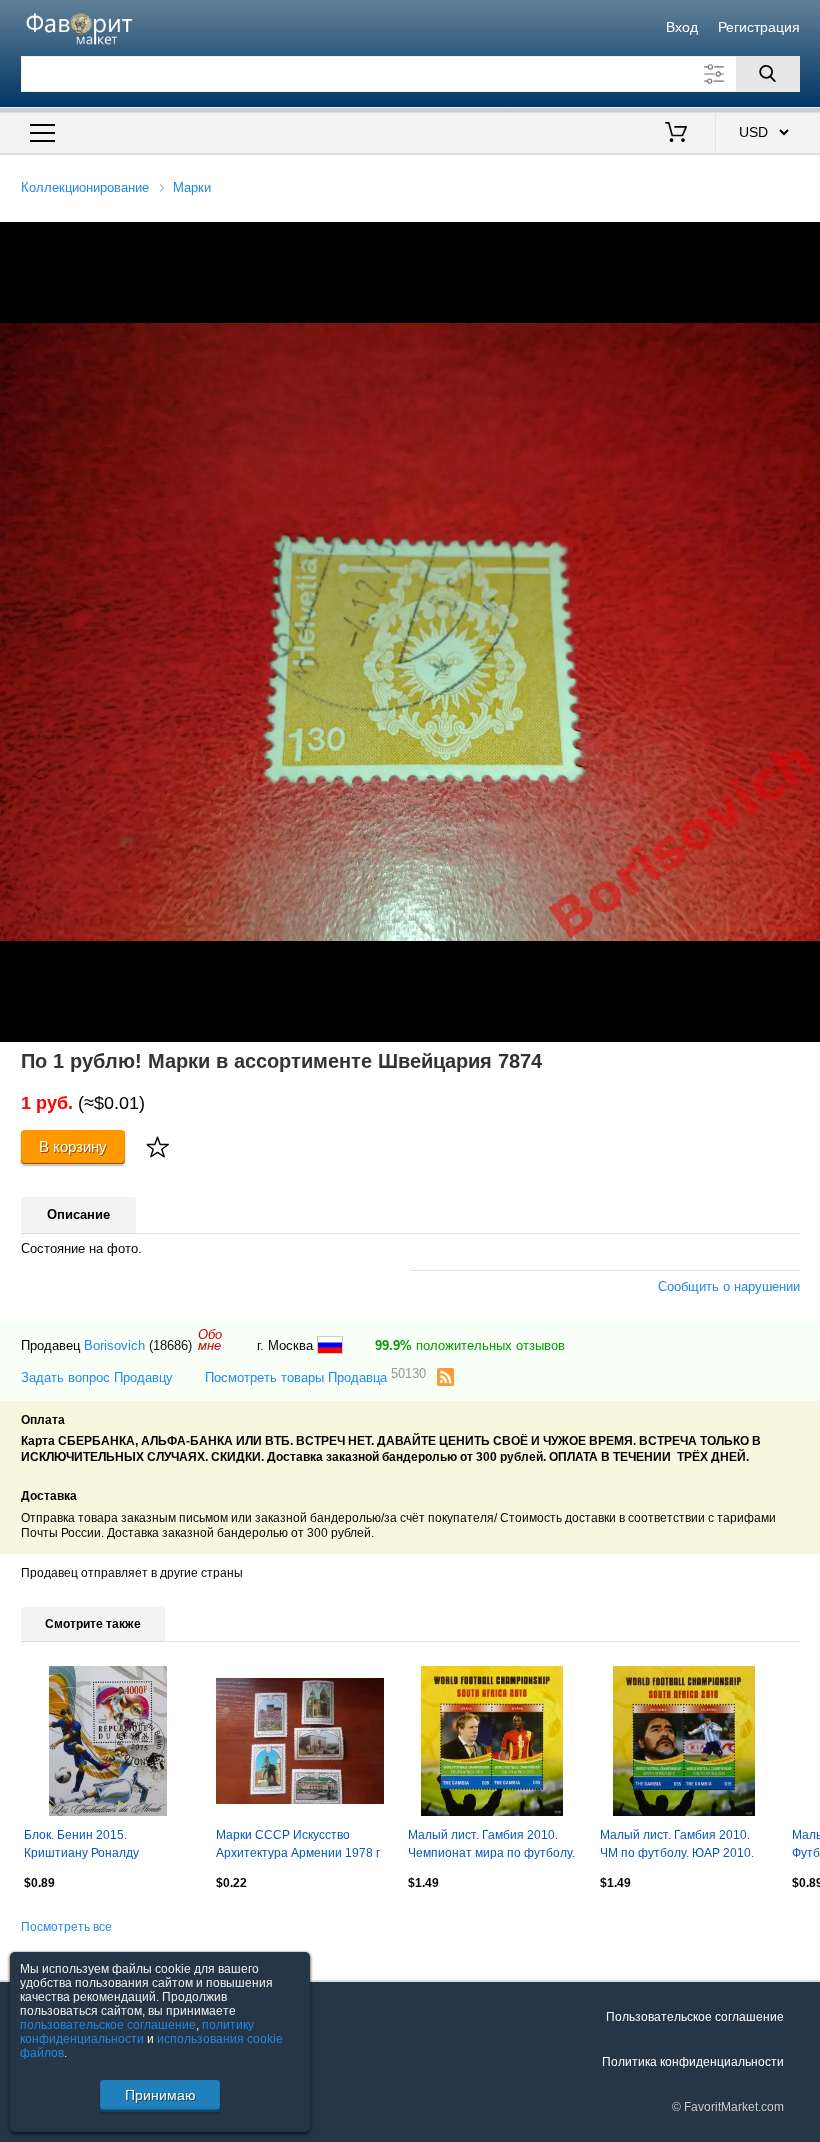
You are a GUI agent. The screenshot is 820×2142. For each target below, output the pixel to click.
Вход (682, 27)
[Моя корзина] (676, 134)
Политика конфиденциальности (693, 2062)
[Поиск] (768, 74)
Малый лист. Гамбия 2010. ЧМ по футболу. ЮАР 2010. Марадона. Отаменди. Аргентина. (677, 1846)
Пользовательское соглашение (695, 2017)
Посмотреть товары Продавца (315, 1376)
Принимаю (160, 2095)
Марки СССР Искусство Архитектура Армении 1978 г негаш (298, 1846)
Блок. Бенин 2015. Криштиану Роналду (81, 1844)
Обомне (210, 1340)
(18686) (170, 1345)
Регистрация (759, 27)
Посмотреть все (66, 1927)
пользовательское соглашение (108, 2025)
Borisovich (114, 1345)
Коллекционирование (85, 187)
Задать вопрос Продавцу (97, 1377)
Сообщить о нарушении (729, 1286)
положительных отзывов (470, 1345)
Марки (192, 187)
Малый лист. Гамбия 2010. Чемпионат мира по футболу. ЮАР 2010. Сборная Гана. (491, 1846)
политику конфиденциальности (137, 2032)
